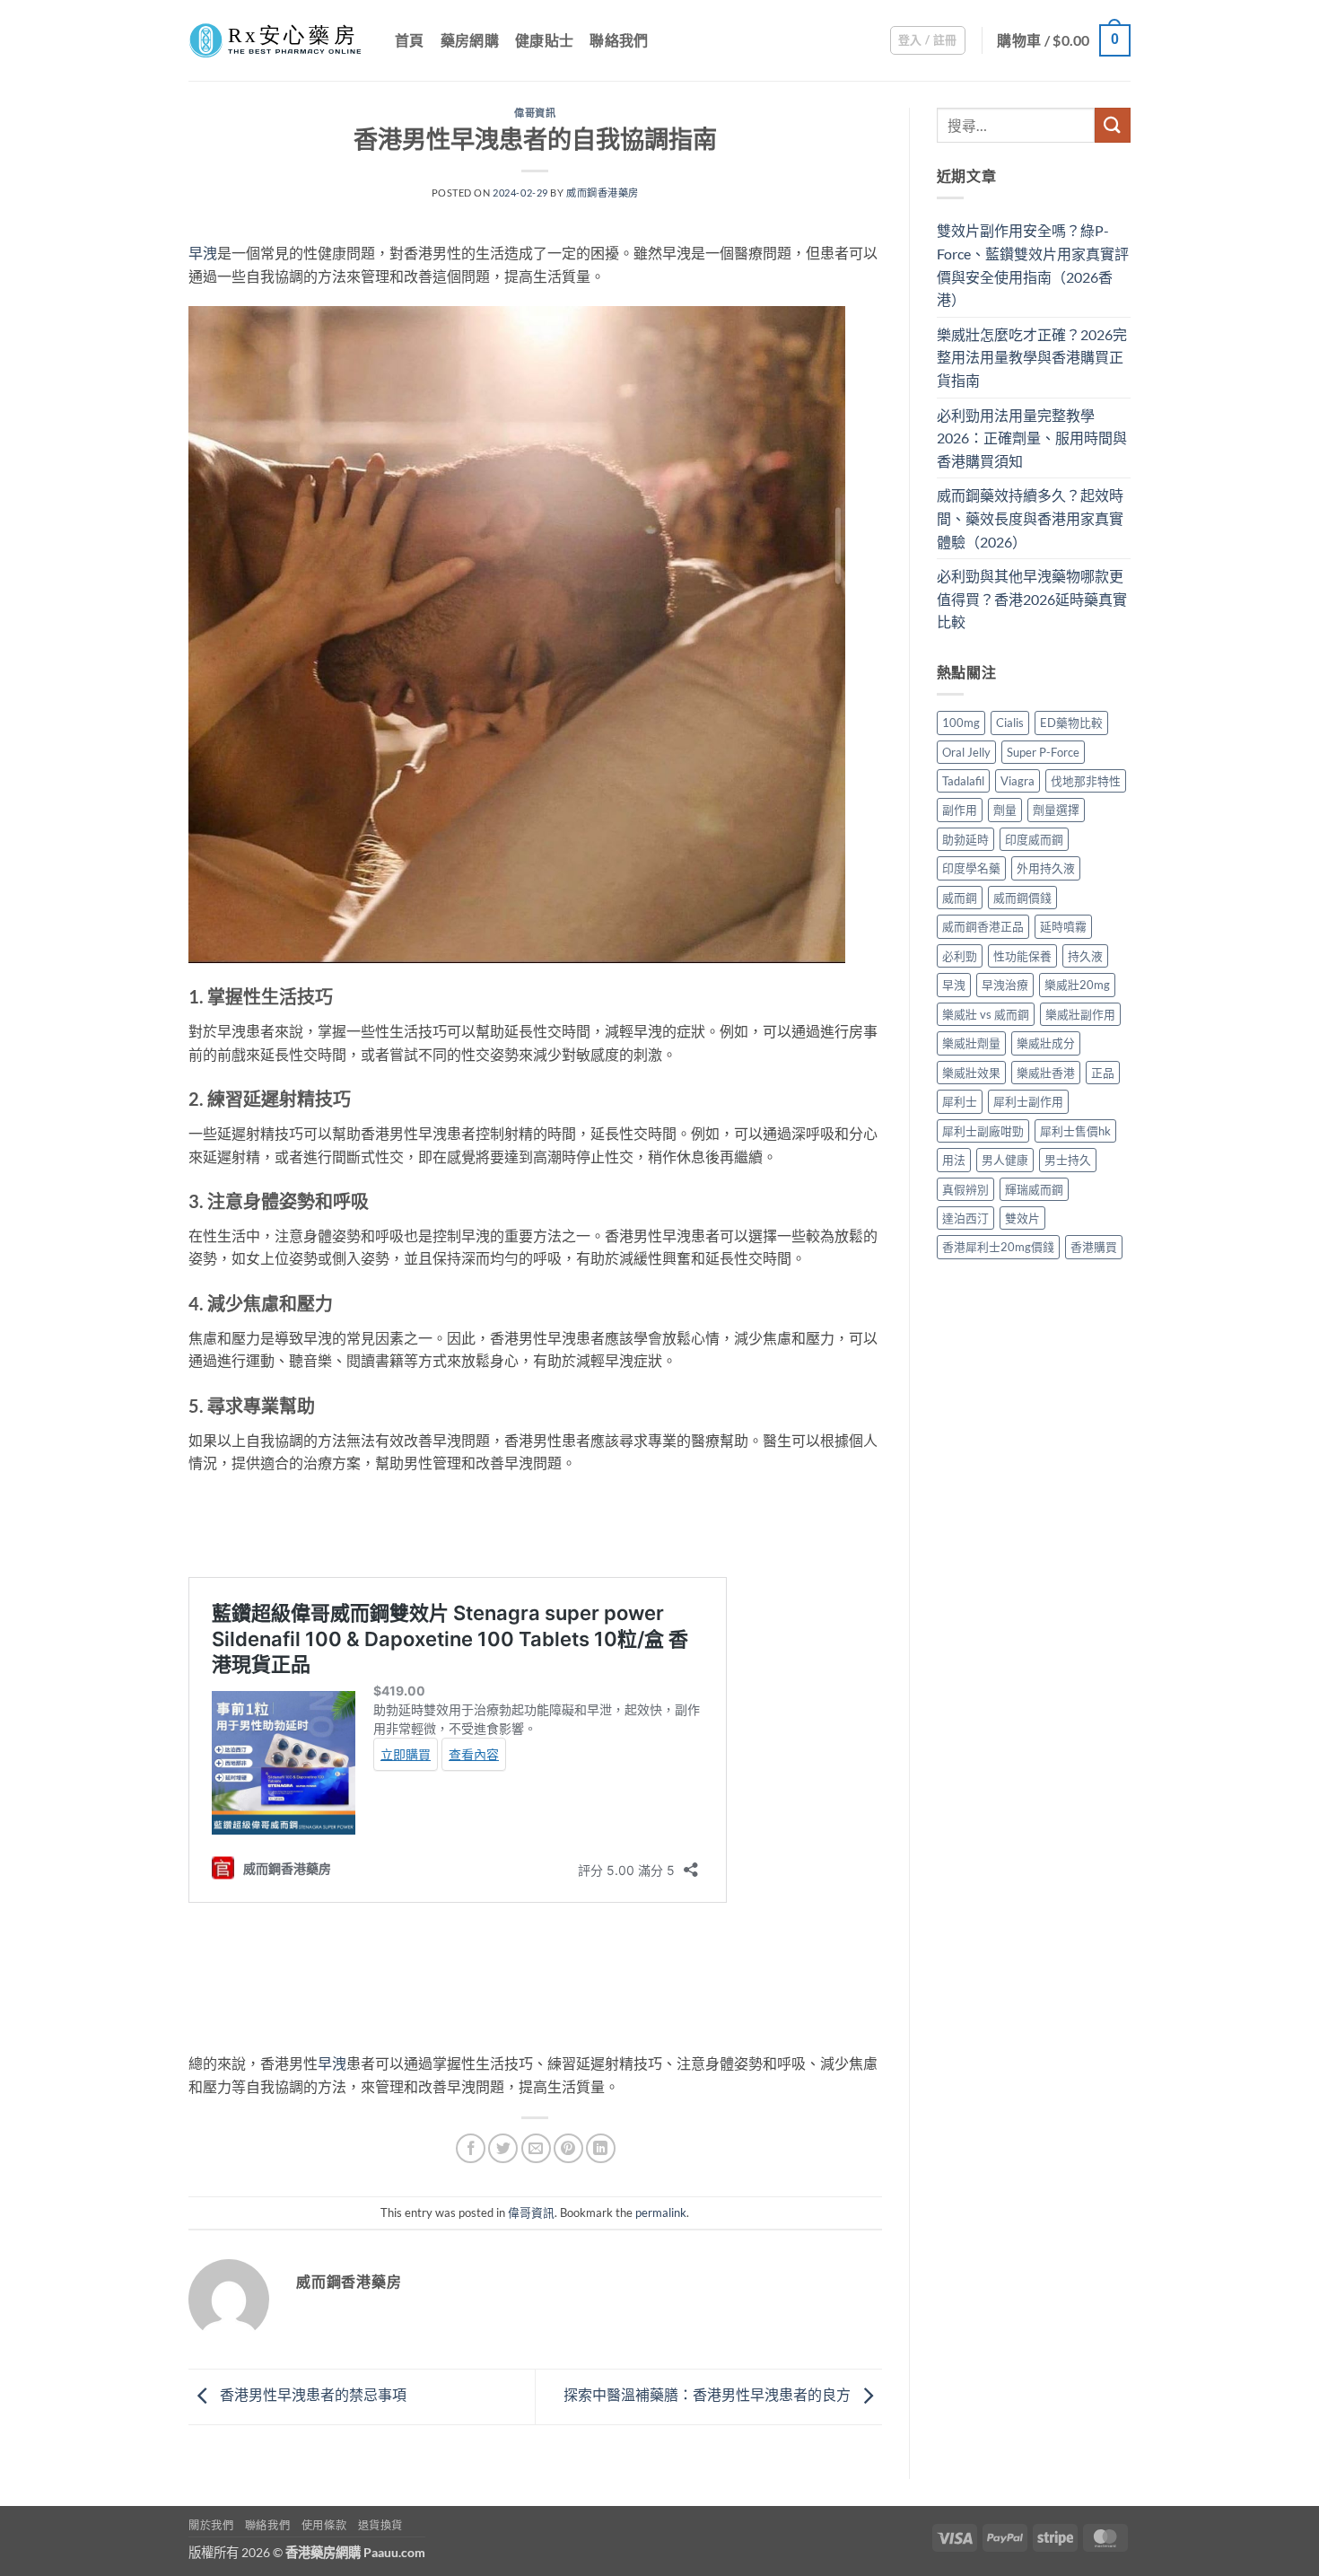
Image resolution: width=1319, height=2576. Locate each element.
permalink (661, 2212)
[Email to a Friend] (536, 2148)
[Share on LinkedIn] (601, 2148)
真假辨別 (965, 1189)
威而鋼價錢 (1022, 898)
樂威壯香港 (1046, 1073)
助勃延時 (965, 839)
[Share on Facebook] (471, 2148)
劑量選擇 (1056, 810)
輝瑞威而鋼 (1034, 1189)
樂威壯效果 (971, 1073)
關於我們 (211, 2525)
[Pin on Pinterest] (568, 2148)
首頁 (410, 40)
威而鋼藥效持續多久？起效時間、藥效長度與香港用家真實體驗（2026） (1030, 518)
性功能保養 (1022, 956)
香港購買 (1094, 1247)
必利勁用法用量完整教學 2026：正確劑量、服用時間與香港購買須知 (1032, 438)
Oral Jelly (966, 752)
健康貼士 (544, 40)
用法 (954, 1160)
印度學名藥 (971, 868)
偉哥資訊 (535, 113)
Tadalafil (963, 781)
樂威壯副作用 (1080, 1014)
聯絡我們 (619, 40)
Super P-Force (1043, 752)
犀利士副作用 (1028, 1101)
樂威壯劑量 (971, 1043)
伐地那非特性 (1086, 781)
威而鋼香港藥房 (603, 193)
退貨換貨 (380, 2525)
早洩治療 (1005, 985)
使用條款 (324, 2525)
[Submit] (1113, 125)
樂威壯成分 (1046, 1043)
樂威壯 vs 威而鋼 (986, 1014)
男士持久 (1068, 1160)
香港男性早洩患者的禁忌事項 (312, 2394)
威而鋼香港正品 (983, 926)
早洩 (203, 253)
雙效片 (1022, 1218)
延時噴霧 (1063, 926)
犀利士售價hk (1075, 1131)
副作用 (960, 810)
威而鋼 (960, 898)
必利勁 (960, 956)
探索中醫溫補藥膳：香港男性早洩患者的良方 (708, 2394)
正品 (1103, 1073)
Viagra (1018, 781)
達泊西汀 (965, 1218)
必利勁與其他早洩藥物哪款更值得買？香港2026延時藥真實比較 (1032, 599)
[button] (928, 40)
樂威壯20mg (1077, 985)
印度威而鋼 (1034, 839)
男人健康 (1005, 1160)
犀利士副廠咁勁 (983, 1131)
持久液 (1085, 956)
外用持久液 (1046, 868)
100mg (961, 723)
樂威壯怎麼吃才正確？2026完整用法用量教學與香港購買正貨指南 (1032, 357)
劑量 (1005, 810)
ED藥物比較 (1071, 723)
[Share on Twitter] (503, 2148)
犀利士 (960, 1101)
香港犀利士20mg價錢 (998, 1247)
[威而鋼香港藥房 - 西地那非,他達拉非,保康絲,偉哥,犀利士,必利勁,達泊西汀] (278, 40)
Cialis (1010, 723)
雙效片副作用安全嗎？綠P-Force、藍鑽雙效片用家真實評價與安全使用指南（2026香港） (1033, 265)
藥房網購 (470, 40)
